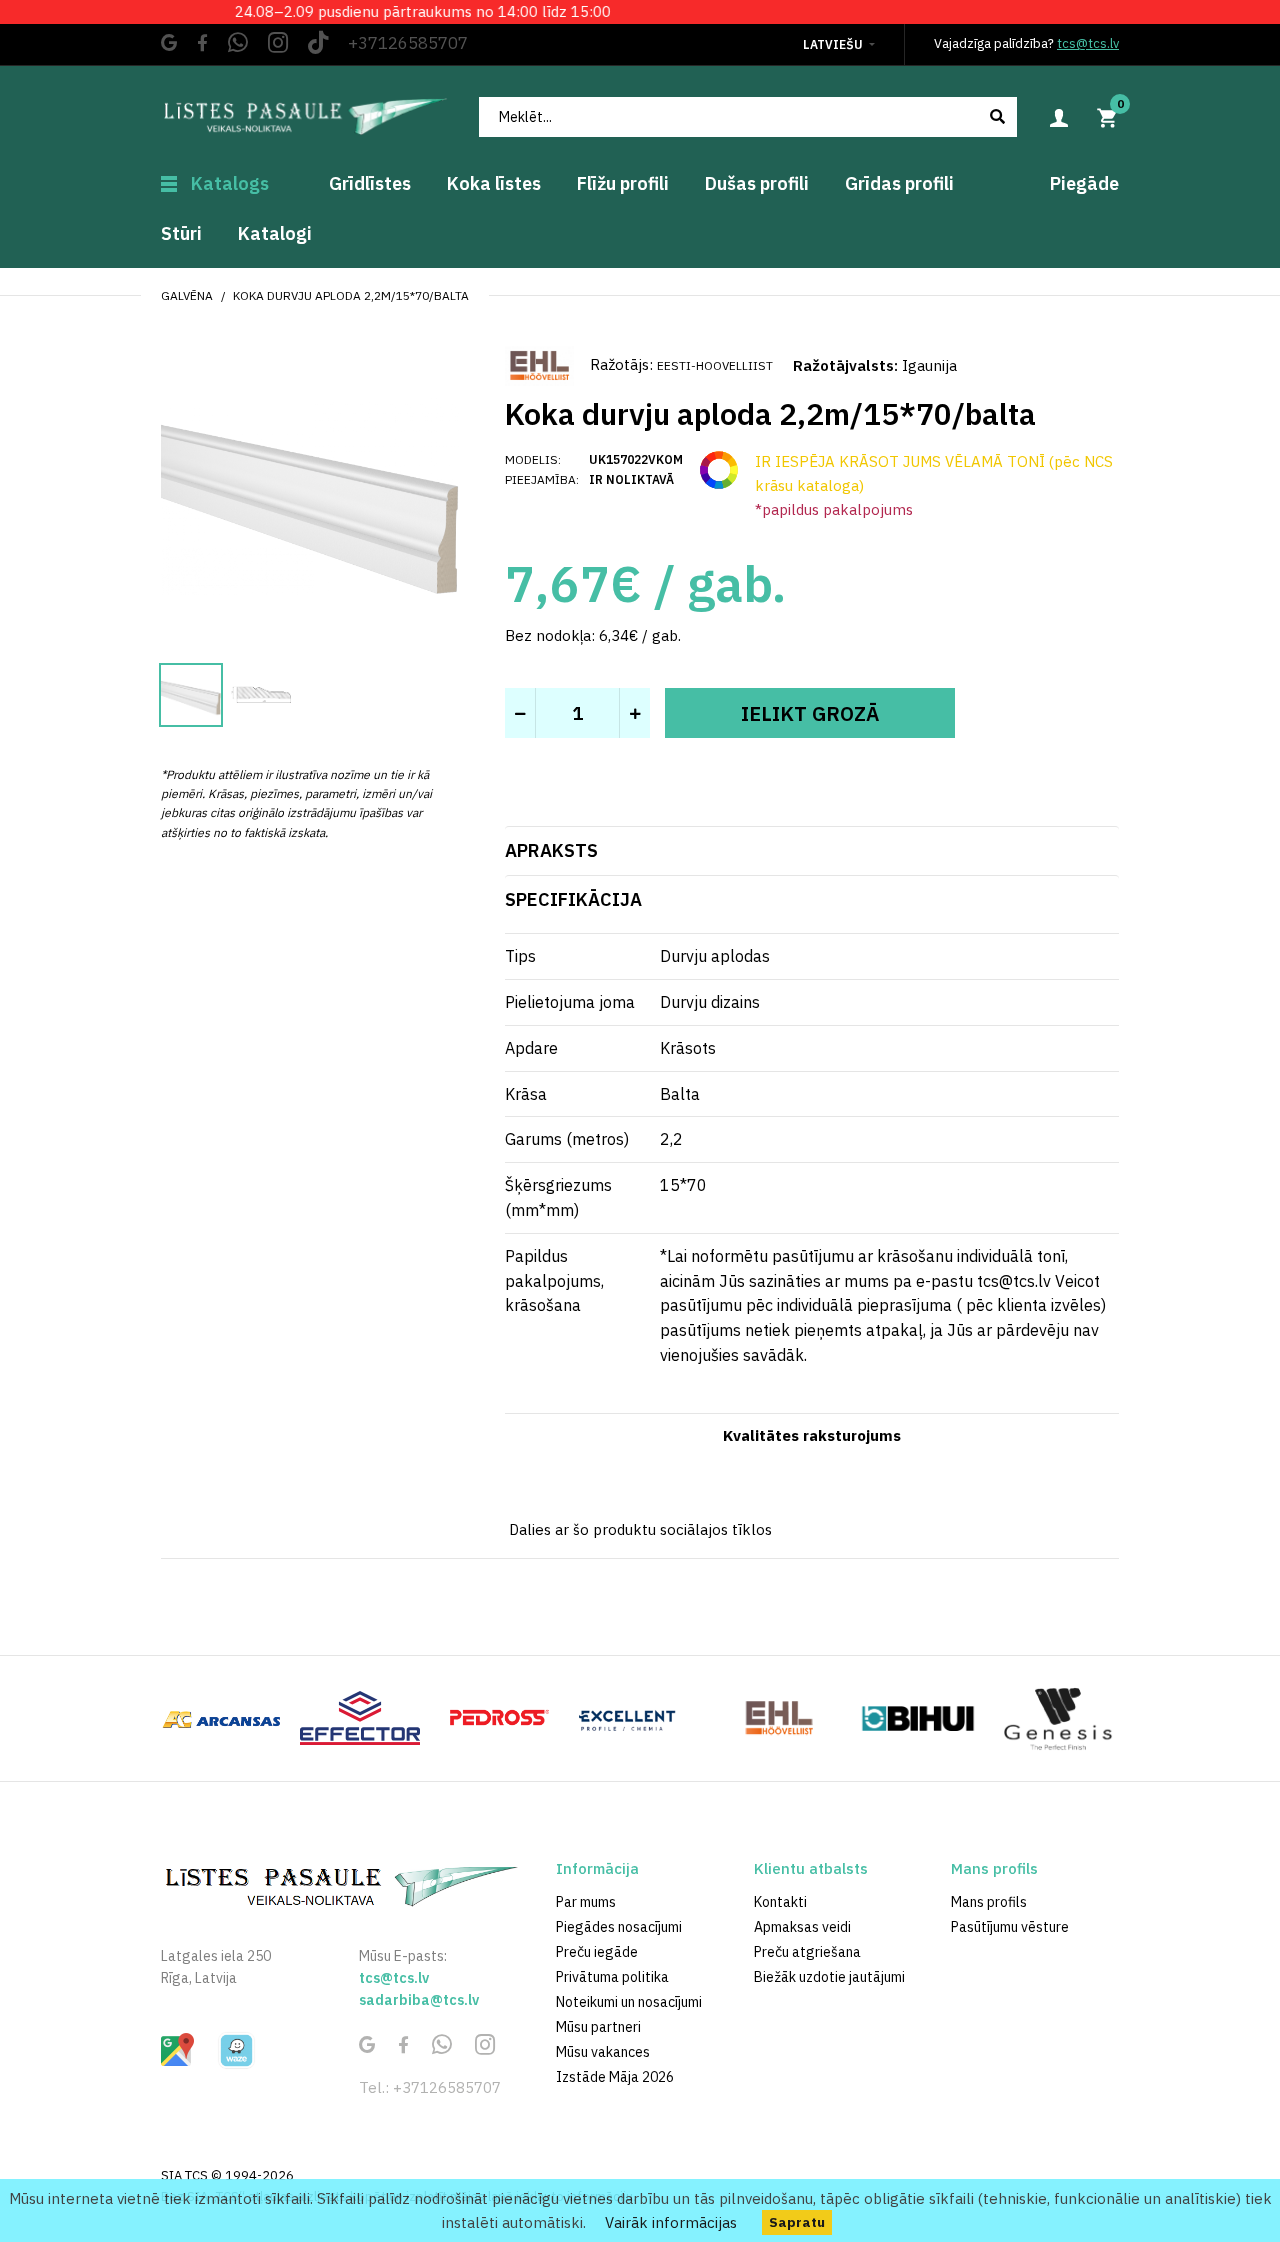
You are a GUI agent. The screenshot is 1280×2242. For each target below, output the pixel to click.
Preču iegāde (597, 1952)
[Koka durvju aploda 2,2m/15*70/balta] (310, 493)
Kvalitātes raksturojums (812, 1435)
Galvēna (187, 295)
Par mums (586, 1902)
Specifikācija (573, 899)
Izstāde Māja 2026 (615, 2077)
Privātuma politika (612, 1977)
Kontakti (780, 1902)
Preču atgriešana (807, 1952)
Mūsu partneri (598, 2027)
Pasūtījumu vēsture (1010, 1927)
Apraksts (551, 850)
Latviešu (833, 44)
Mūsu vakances (603, 2052)
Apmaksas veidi (802, 1927)
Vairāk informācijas (671, 2222)
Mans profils (989, 1902)
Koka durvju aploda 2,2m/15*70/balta (351, 295)
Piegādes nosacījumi (619, 1927)
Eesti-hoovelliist (715, 365)
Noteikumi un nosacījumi (629, 2002)
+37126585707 (408, 43)
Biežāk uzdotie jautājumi (829, 1977)
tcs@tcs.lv (1088, 43)
